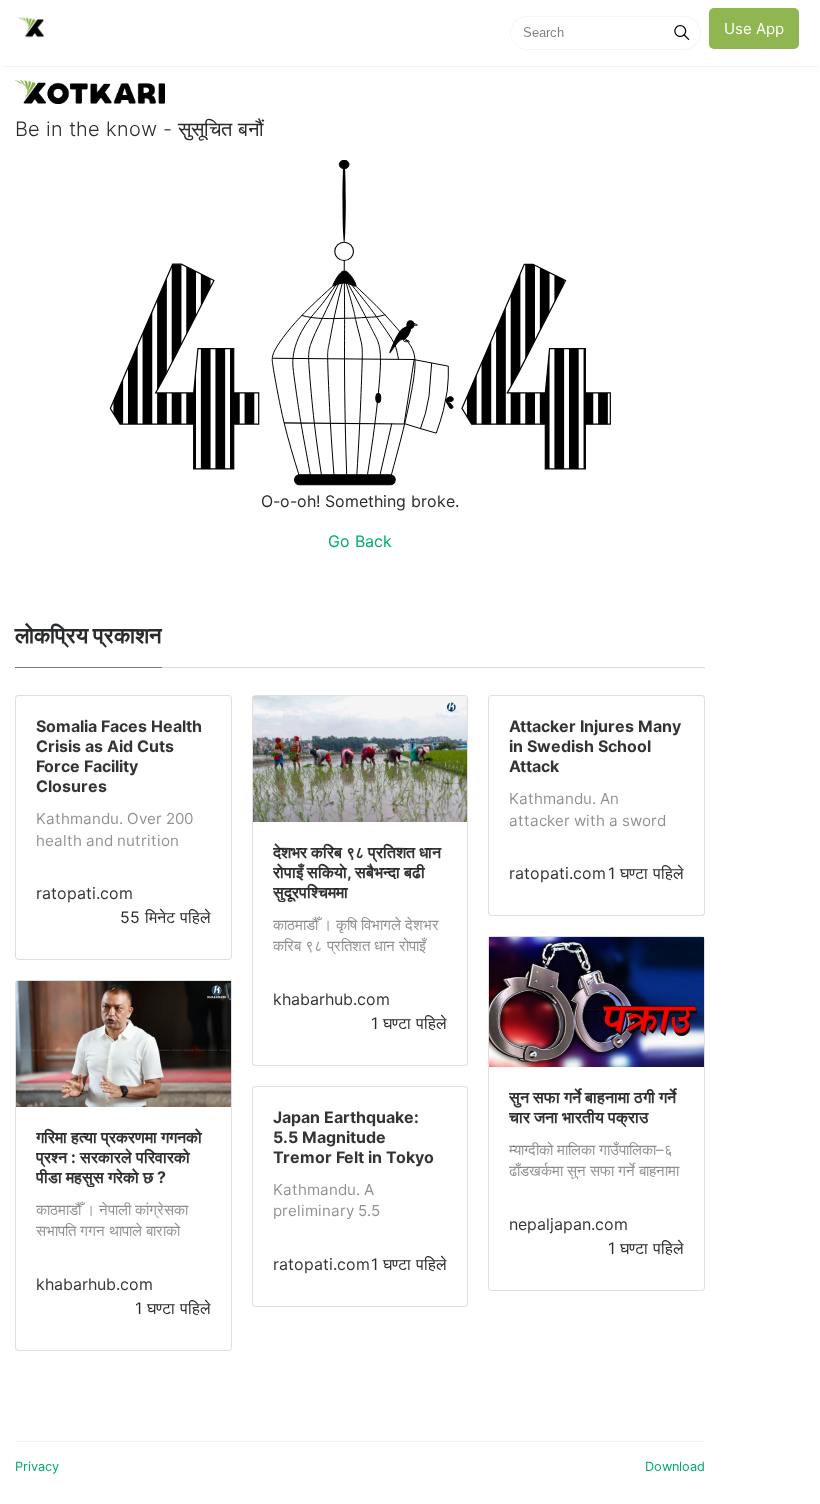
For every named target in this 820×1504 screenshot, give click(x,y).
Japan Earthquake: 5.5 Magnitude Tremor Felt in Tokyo (353, 1137)
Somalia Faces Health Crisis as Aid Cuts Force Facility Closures (119, 756)
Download (675, 1466)
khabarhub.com (94, 1284)
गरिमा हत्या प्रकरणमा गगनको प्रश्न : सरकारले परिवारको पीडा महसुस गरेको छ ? (119, 1157)
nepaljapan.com (568, 1224)
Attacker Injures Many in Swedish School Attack (595, 746)
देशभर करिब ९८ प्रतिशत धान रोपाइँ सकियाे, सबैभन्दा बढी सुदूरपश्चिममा (357, 872)
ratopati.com (84, 893)
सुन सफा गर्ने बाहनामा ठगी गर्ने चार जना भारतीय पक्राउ (592, 1107)
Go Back (360, 541)
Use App (754, 28)
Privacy (37, 1466)
